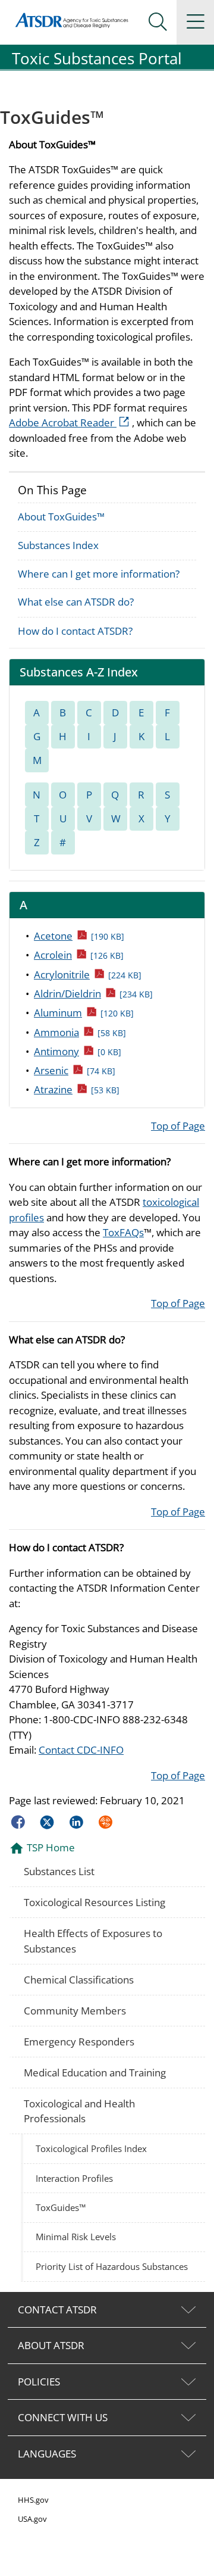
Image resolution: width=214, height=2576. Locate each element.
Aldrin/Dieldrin (93, 993)
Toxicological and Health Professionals (79, 2111)
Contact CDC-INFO (81, 1750)
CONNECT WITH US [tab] (63, 2417)
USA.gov (32, 2519)
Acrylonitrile (88, 974)
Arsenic (75, 1070)
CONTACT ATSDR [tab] (57, 2310)
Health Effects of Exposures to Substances (93, 1941)
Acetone (79, 935)
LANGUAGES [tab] (47, 2454)
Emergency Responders (79, 2042)
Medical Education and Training (95, 2073)
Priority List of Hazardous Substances (112, 2266)
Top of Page (178, 1126)
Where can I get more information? (99, 574)
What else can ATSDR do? (76, 602)
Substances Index (58, 545)
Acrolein (79, 955)
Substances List (59, 1871)
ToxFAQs (123, 1232)
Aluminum (84, 1012)
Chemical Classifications (79, 1980)
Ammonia (80, 1032)
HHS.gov (33, 2500)
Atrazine (77, 1089)
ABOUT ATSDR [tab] (51, 2345)
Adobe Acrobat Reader (70, 422)
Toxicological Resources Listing (95, 1902)
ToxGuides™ (61, 2207)
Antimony (78, 1051)
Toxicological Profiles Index (91, 2148)
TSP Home (51, 1847)
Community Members (75, 2011)
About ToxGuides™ (61, 517)
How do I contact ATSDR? (75, 631)
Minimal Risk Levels (76, 2237)
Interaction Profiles (74, 2178)
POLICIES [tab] (39, 2382)
